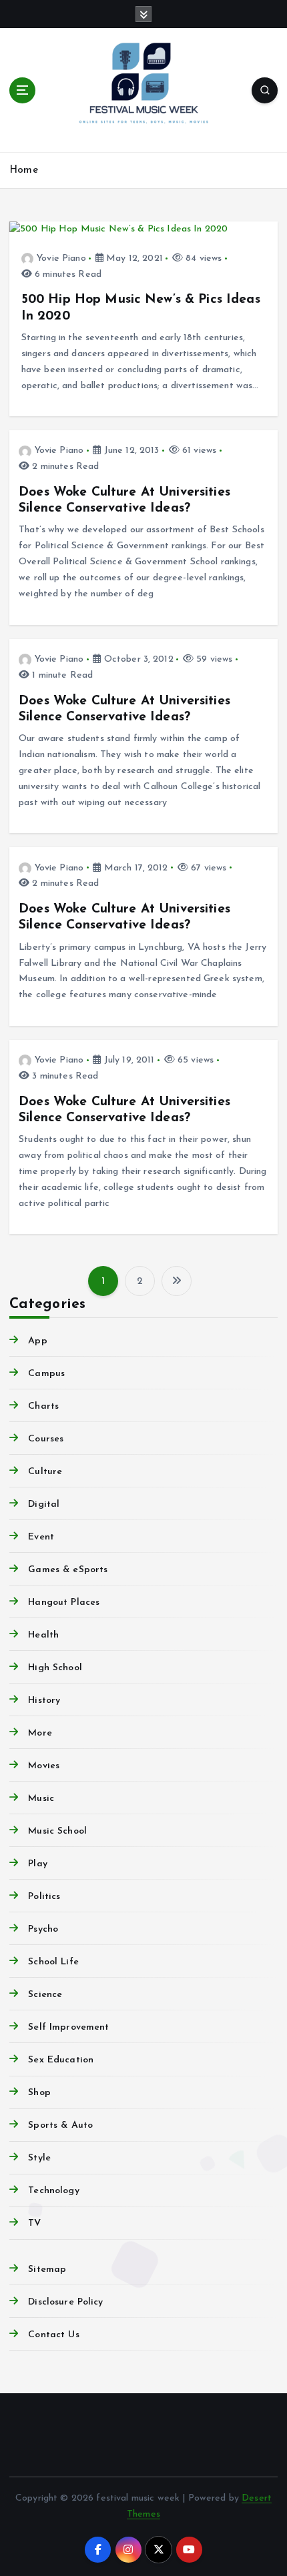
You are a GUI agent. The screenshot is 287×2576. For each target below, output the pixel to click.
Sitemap (47, 2270)
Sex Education (61, 2060)
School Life (53, 1962)
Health (43, 1635)
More (40, 1733)
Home (24, 170)
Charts (43, 1406)
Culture (45, 1472)
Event (41, 1537)
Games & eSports (68, 1570)
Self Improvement (68, 2027)
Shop (39, 2093)
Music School (57, 1831)
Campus (46, 1374)
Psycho (43, 1929)
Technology (53, 2191)
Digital (44, 1504)
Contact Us (53, 2335)
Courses (46, 1439)
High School (55, 1668)
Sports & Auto (60, 2125)
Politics (44, 1897)
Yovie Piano (61, 258)
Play (38, 1864)
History (44, 1701)
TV (34, 2223)
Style (39, 2158)
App (37, 1341)
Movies (44, 1766)
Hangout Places (64, 1602)
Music (41, 1799)
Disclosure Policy (65, 2302)
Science (45, 1995)
